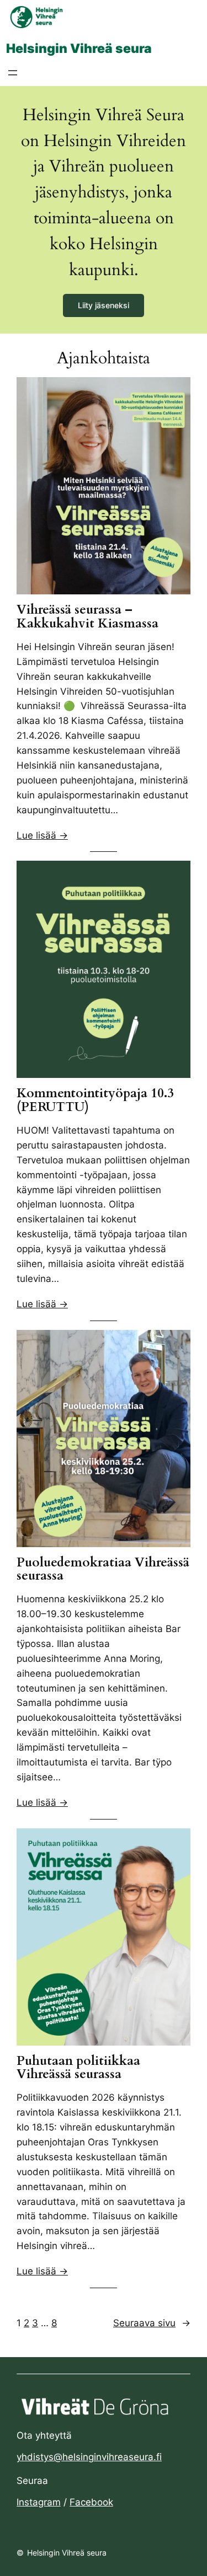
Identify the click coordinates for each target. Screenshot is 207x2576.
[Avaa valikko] (13, 73)
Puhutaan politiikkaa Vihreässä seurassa (78, 2068)
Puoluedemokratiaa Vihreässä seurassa (103, 1570)
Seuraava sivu (152, 2323)
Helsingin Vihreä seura (79, 48)
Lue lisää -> (42, 835)
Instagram (39, 2502)
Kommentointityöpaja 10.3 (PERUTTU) (95, 1101)
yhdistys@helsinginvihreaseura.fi (89, 2457)
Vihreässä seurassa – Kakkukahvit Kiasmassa (87, 617)
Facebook (91, 2502)
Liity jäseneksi (104, 305)
